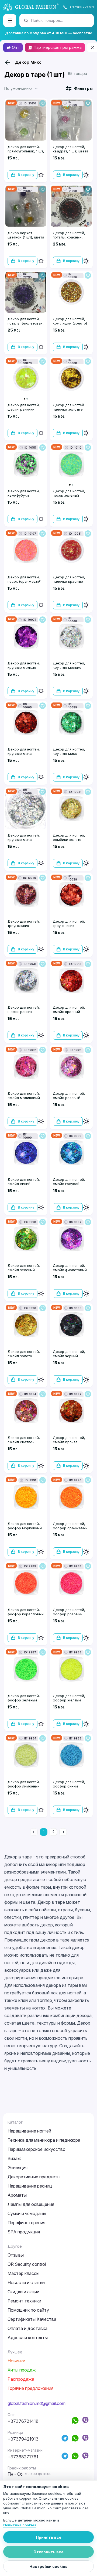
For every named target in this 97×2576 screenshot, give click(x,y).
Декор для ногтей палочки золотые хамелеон (68, 409)
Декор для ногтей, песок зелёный (69, 493)
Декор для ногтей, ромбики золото (69, 837)
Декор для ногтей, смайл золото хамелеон (24, 1356)
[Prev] (34, 1832)
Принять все (49, 2537)
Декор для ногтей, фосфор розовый (69, 1612)
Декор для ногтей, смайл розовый (69, 1096)
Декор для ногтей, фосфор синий (69, 1784)
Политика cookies (20, 2525)
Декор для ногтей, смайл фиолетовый (70, 1268)
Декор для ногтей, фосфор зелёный (24, 1698)
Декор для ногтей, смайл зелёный (24, 1268)
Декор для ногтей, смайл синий (24, 1182)
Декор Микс (28, 62)
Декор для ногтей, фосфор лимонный (24, 1784)
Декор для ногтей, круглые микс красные (24, 753)
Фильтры (83, 88)
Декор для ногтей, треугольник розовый (24, 926)
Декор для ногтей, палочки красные (69, 579)
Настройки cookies (48, 2566)
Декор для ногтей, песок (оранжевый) (25, 579)
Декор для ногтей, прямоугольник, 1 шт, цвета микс (26, 151)
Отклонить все (48, 2552)
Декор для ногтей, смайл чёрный (69, 1354)
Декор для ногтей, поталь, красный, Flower (69, 237)
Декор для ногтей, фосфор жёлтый (69, 1698)
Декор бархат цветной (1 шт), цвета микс (26, 237)
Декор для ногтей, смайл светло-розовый (24, 1442)
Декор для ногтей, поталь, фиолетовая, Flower (26, 323)
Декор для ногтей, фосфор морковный (25, 1526)
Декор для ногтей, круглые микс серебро (24, 840)
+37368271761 (82, 7)
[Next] (63, 1832)
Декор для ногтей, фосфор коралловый (26, 1612)
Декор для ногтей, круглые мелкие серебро (69, 667)
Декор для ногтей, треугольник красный (69, 926)
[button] (22, 88)
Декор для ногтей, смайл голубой (69, 1182)
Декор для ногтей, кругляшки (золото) (70, 321)
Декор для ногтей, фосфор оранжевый (70, 1526)
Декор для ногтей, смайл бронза (69, 1440)
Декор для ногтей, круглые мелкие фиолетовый (24, 667)
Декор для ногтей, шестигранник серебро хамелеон (24, 1012)
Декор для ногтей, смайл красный (69, 1009)
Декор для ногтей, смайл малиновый (24, 1096)
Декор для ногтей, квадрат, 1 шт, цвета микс (71, 151)
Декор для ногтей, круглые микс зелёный (69, 753)
